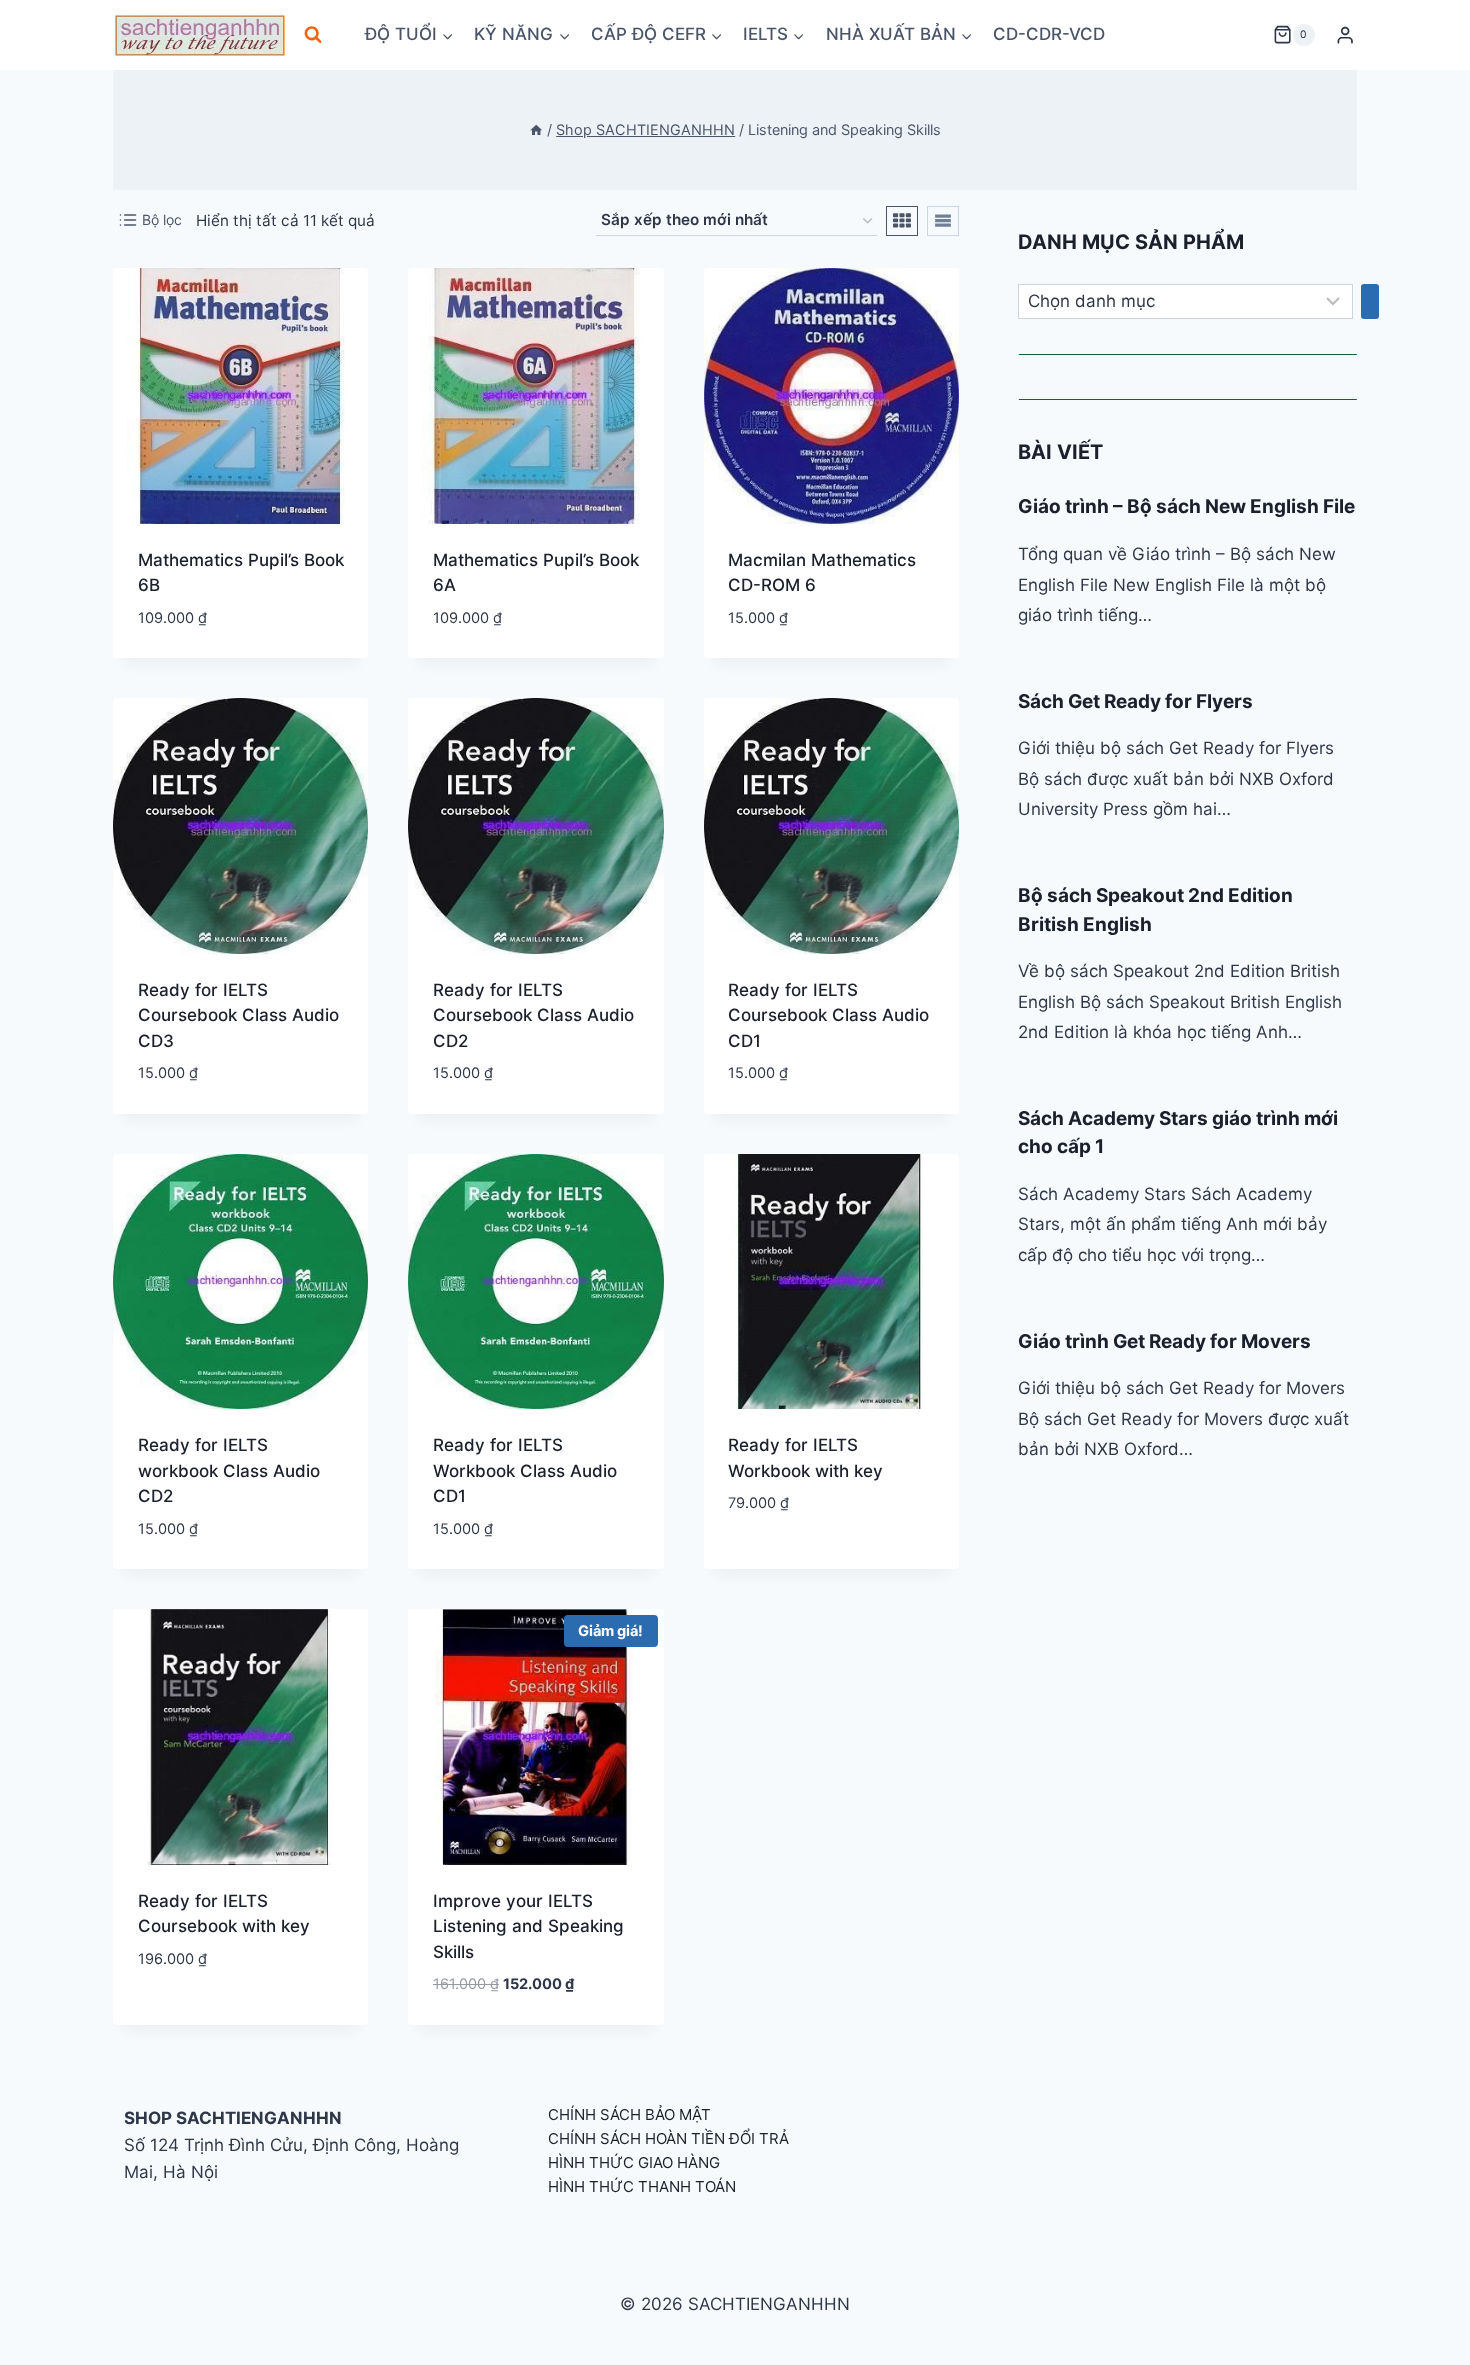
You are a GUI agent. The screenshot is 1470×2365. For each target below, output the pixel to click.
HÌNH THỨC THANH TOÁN (642, 2186)
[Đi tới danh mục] (1370, 302)
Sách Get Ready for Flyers (1135, 701)
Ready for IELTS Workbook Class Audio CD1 (525, 1470)
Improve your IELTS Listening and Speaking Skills (528, 1926)
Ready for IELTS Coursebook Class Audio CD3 (238, 1015)
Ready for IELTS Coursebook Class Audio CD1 (828, 1015)
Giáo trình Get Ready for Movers (1164, 1341)
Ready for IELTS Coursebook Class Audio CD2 (533, 1015)
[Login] (1345, 35)
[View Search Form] (313, 35)
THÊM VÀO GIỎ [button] (782, 1563)
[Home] (536, 129)
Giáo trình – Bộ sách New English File (1186, 506)
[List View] (943, 221)
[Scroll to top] (1422, 2327)
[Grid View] (902, 221)
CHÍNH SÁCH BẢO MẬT (629, 2114)
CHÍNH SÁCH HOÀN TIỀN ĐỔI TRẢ (668, 2138)
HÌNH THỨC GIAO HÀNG (634, 2162)
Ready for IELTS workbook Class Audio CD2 (229, 1470)
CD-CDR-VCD (1049, 34)
